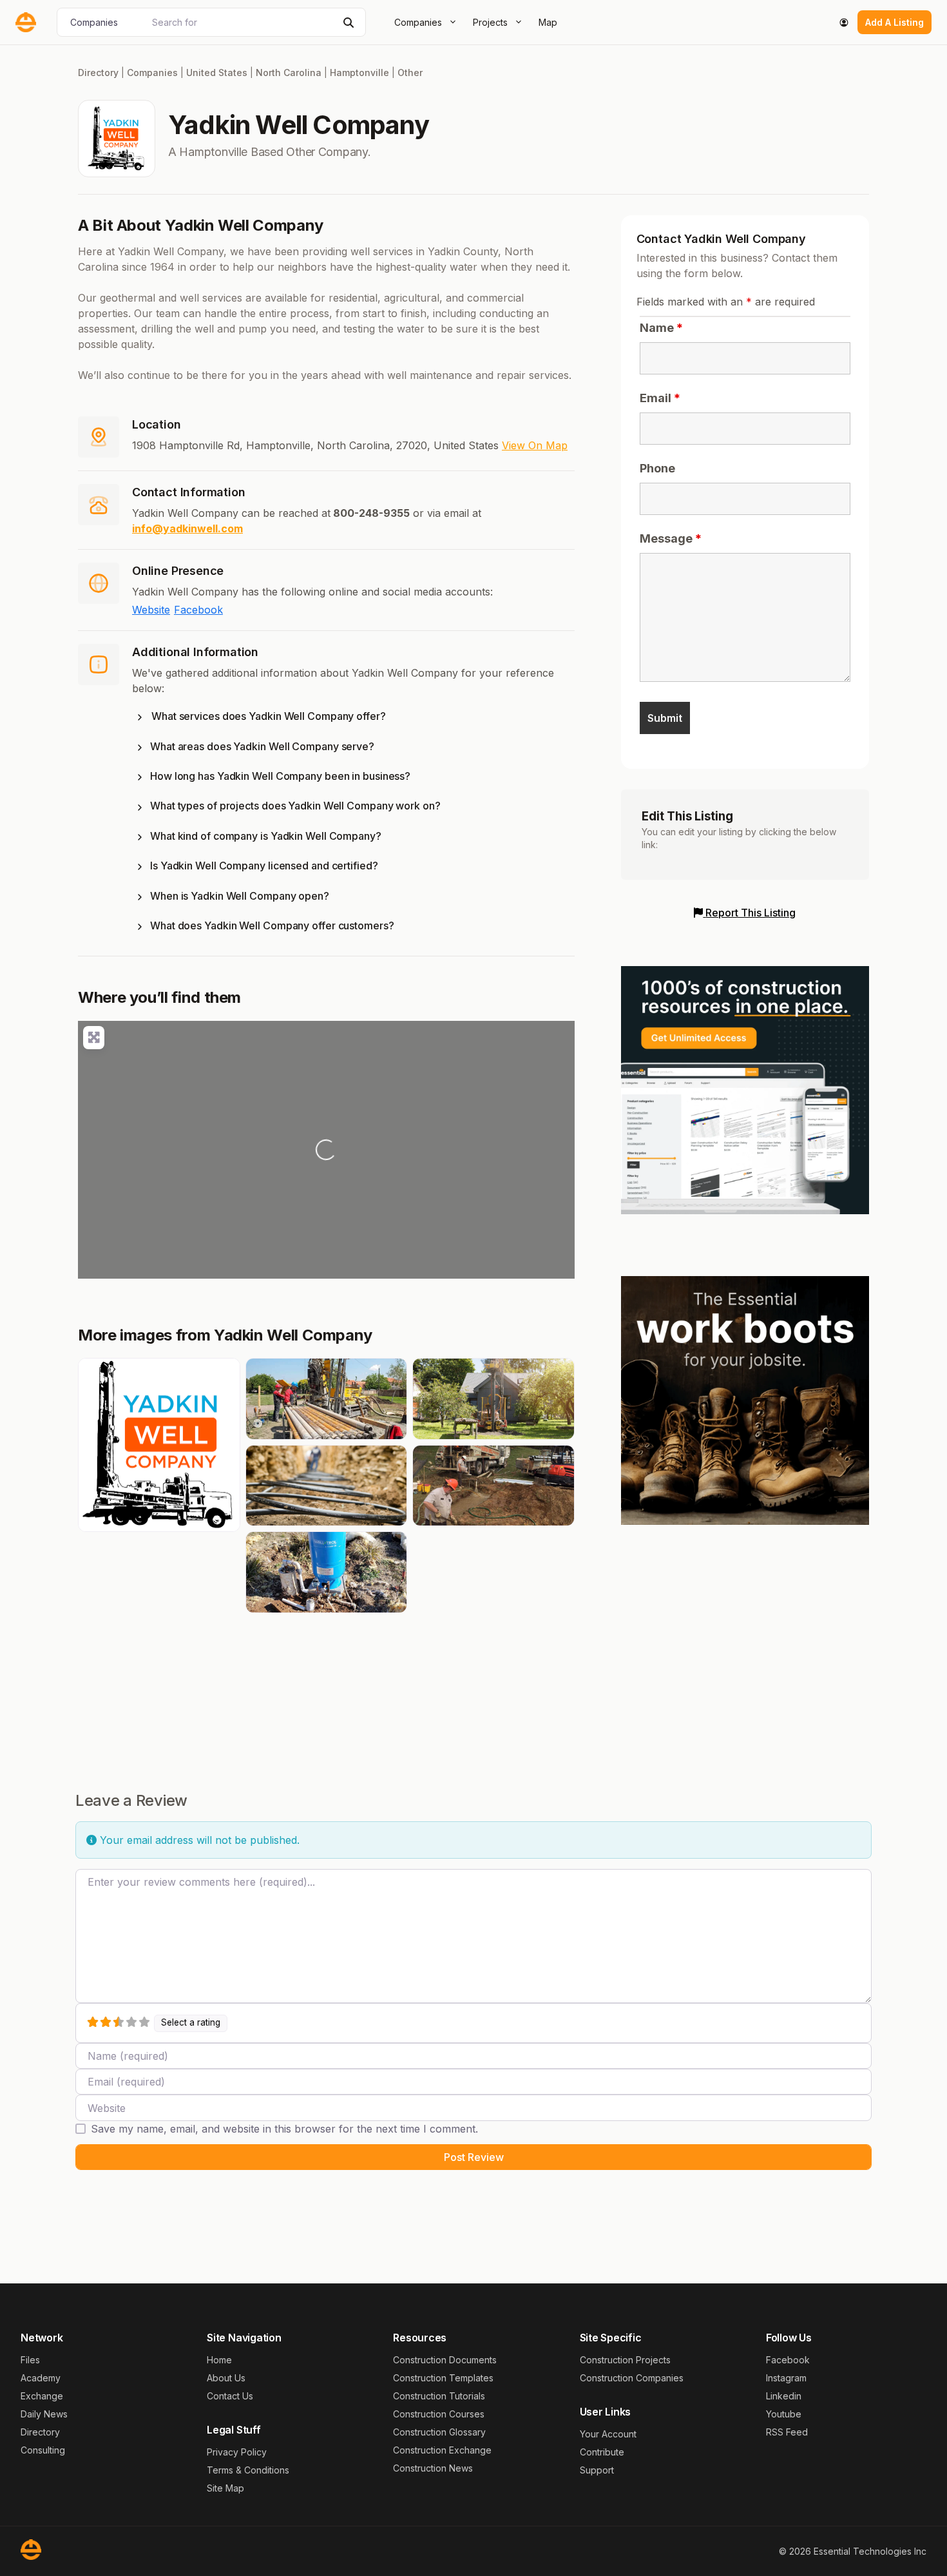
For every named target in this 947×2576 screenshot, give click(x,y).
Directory (98, 73)
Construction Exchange (442, 2450)
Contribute (602, 2452)
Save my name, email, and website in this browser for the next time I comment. (284, 2129)
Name (661, 328)
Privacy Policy (237, 2452)
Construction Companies (632, 2378)
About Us (226, 2378)
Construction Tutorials (439, 2396)
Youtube (784, 2414)
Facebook (198, 610)
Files (30, 2360)
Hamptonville (359, 73)
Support (597, 2470)
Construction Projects (625, 2360)
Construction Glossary (439, 2432)
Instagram (786, 2378)
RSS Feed (787, 2432)
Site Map (225, 2488)
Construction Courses (439, 2414)
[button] (353, 719)
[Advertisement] (745, 1636)
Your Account (608, 2434)
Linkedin (784, 2396)
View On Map (535, 445)
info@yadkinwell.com (187, 528)
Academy (41, 2378)
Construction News (433, 2468)
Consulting (43, 2450)
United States (217, 73)
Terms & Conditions (248, 2470)
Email (660, 398)
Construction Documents (445, 2360)
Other (410, 73)
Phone (657, 468)
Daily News (44, 2414)
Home (219, 2360)
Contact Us (230, 2396)
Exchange (42, 2396)
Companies (418, 22)
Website (151, 610)
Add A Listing (894, 22)
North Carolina (289, 73)
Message (671, 538)
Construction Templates (443, 2378)
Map (548, 22)
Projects (490, 22)
